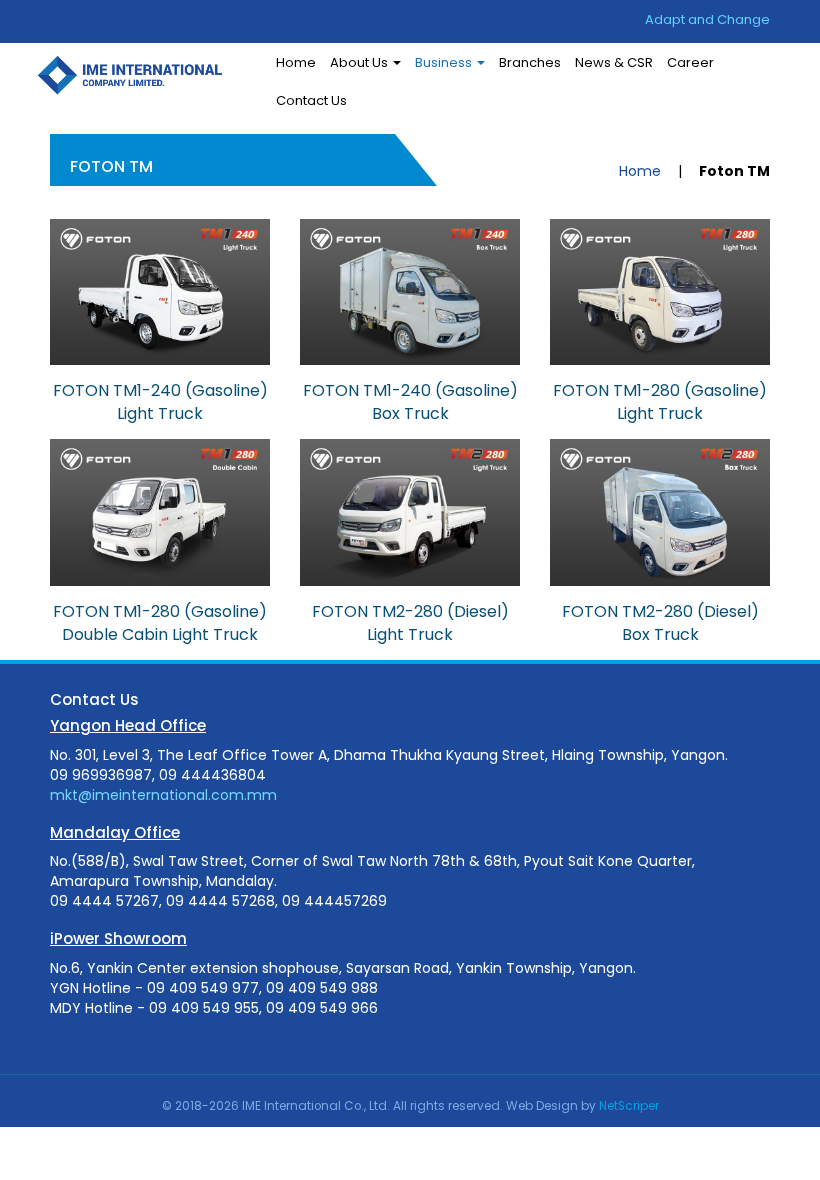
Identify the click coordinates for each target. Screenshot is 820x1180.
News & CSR (614, 62)
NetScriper (629, 1106)
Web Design (542, 1106)
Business (445, 62)
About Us (360, 62)
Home (296, 62)
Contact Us (311, 100)
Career (690, 62)
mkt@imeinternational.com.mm (163, 795)
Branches (530, 62)
